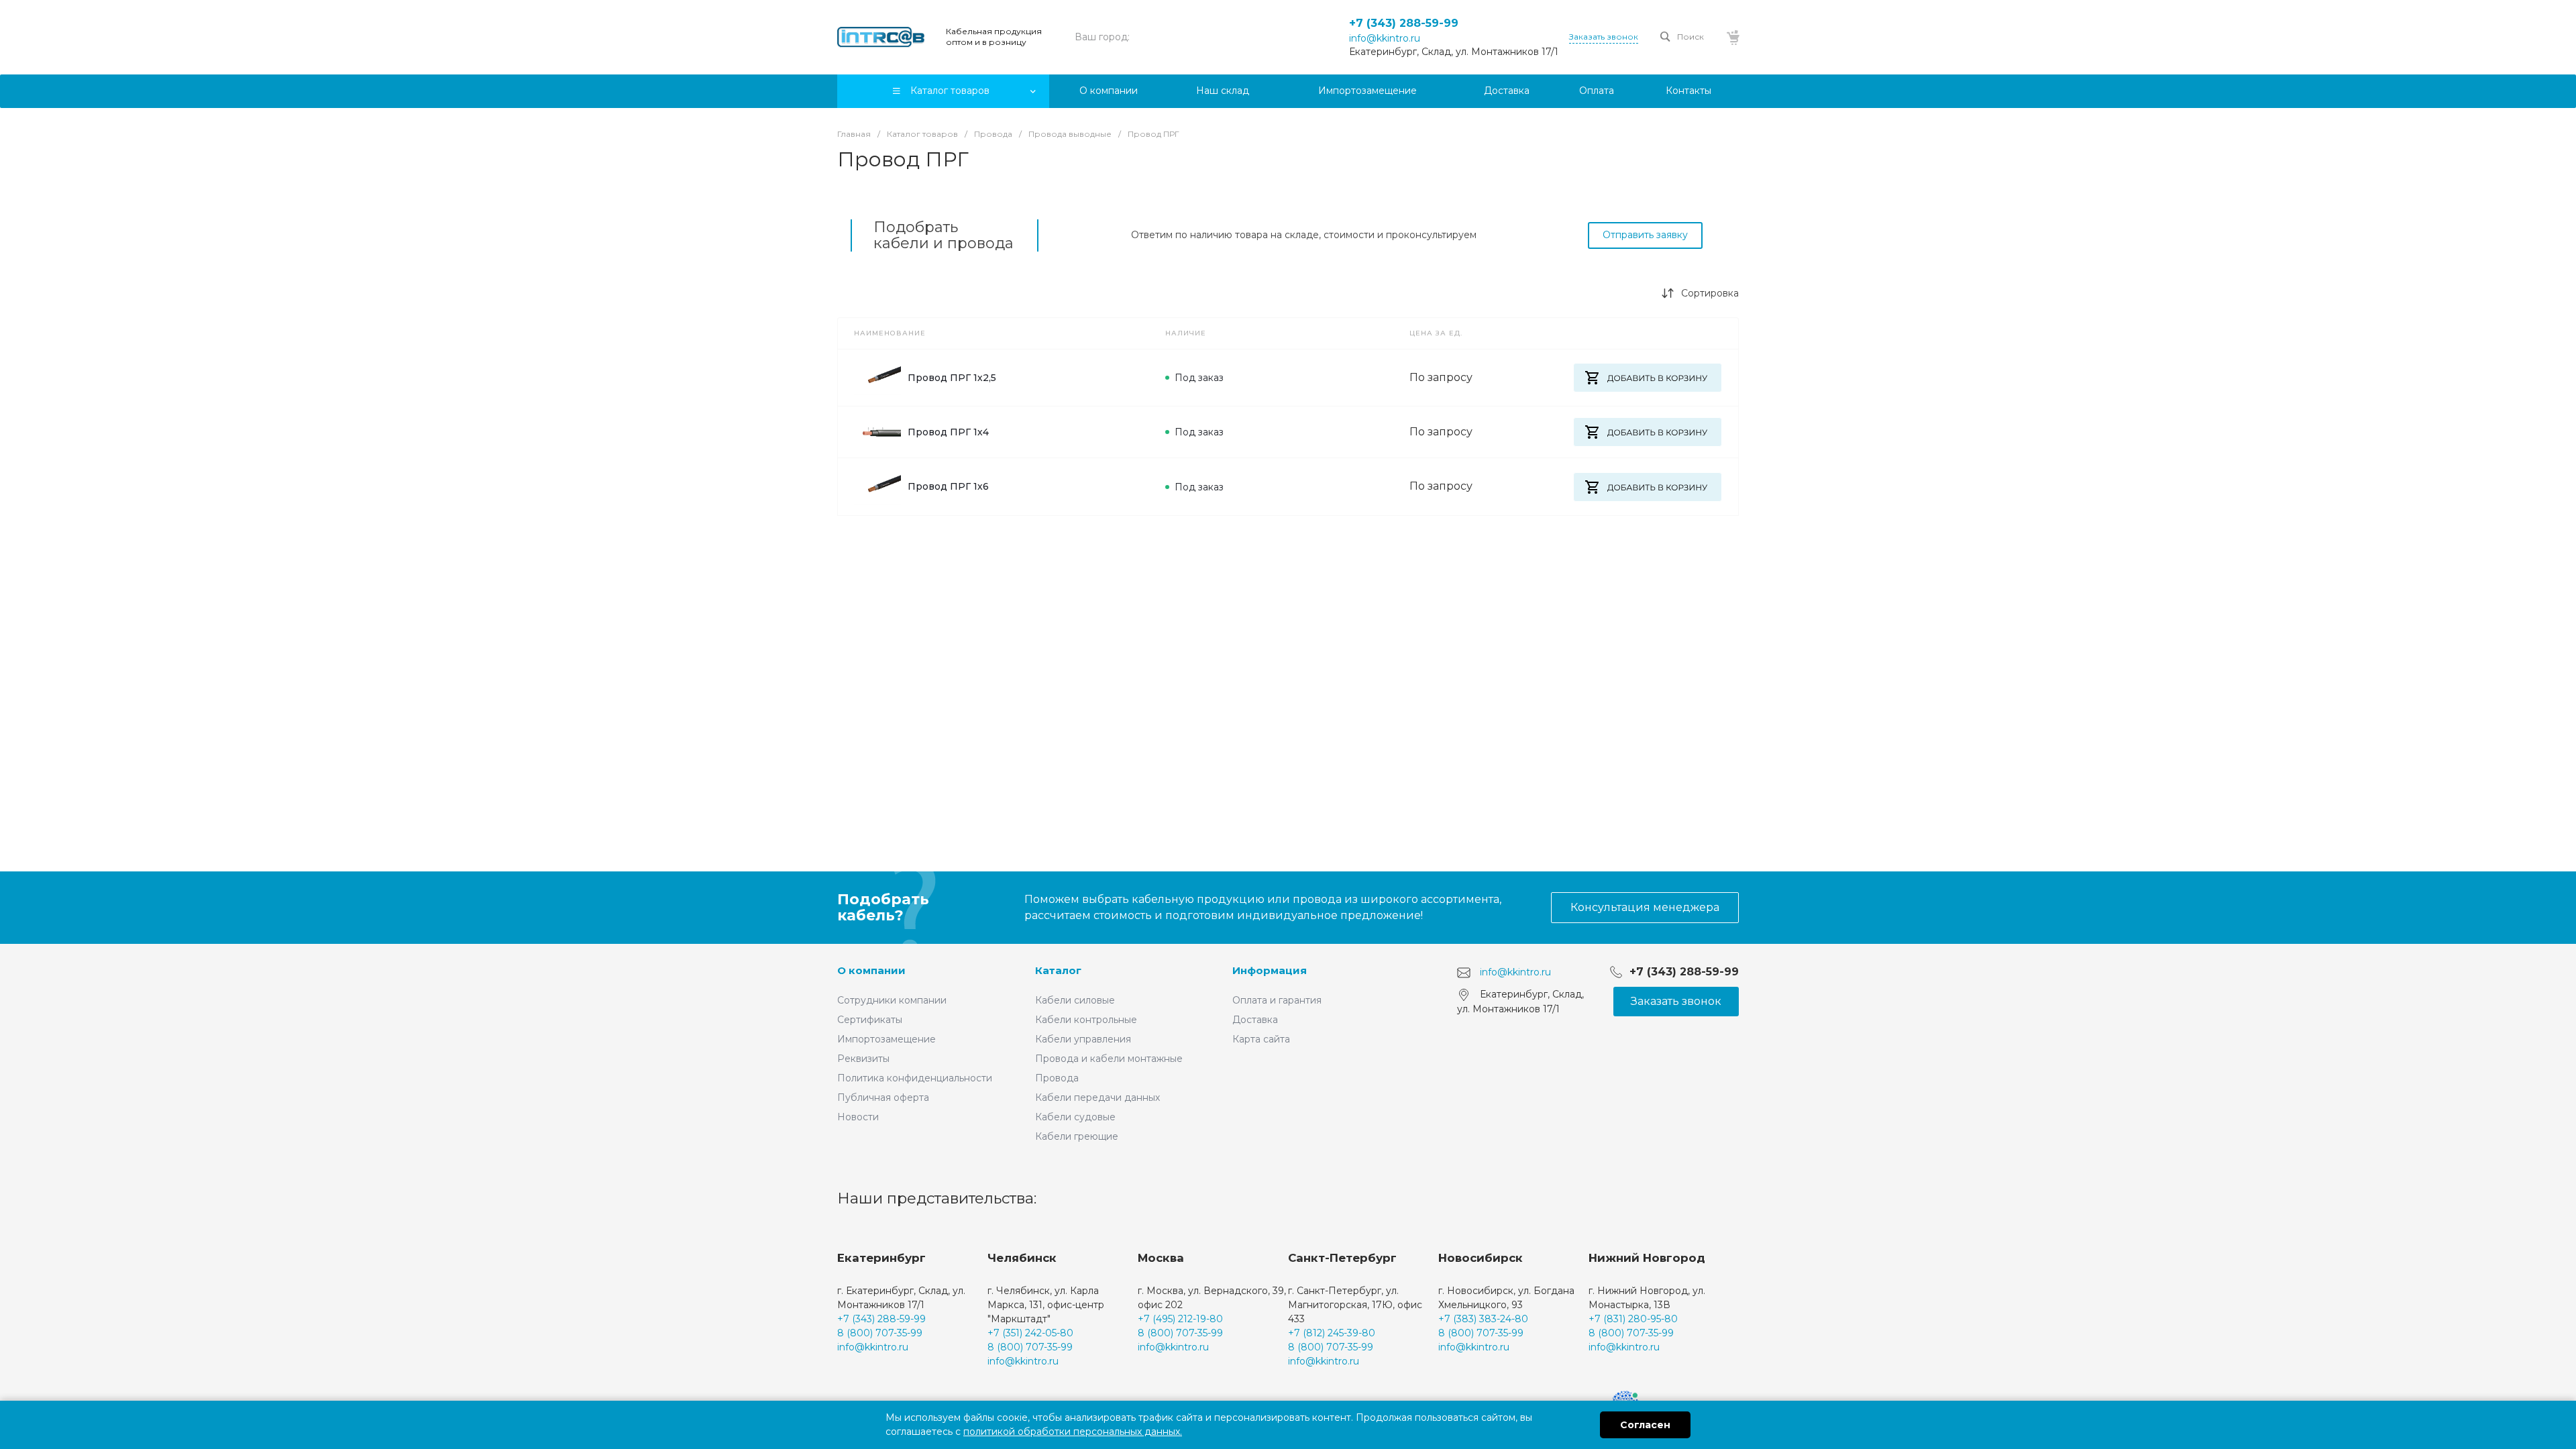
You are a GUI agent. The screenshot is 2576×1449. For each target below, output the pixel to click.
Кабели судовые (1075, 1117)
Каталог (1058, 970)
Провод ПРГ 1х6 (948, 486)
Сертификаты (870, 1020)
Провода (1057, 1078)
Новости (858, 1117)
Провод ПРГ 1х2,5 (952, 378)
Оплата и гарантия (1277, 1000)
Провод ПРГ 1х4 (948, 432)
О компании (871, 970)
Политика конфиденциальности (915, 1078)
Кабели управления (1083, 1039)
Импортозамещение (887, 1039)
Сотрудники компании (892, 1000)
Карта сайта (1261, 1039)
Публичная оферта (883, 1097)
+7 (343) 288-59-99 (1404, 23)
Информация (1270, 970)
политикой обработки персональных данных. (1073, 1432)
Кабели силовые (1075, 1000)
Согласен (1645, 1425)
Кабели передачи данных (1097, 1097)
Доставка (1255, 1020)
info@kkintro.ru (1385, 38)
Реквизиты (863, 1059)
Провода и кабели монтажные (1109, 1059)
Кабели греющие (1077, 1136)
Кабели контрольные (1086, 1020)
